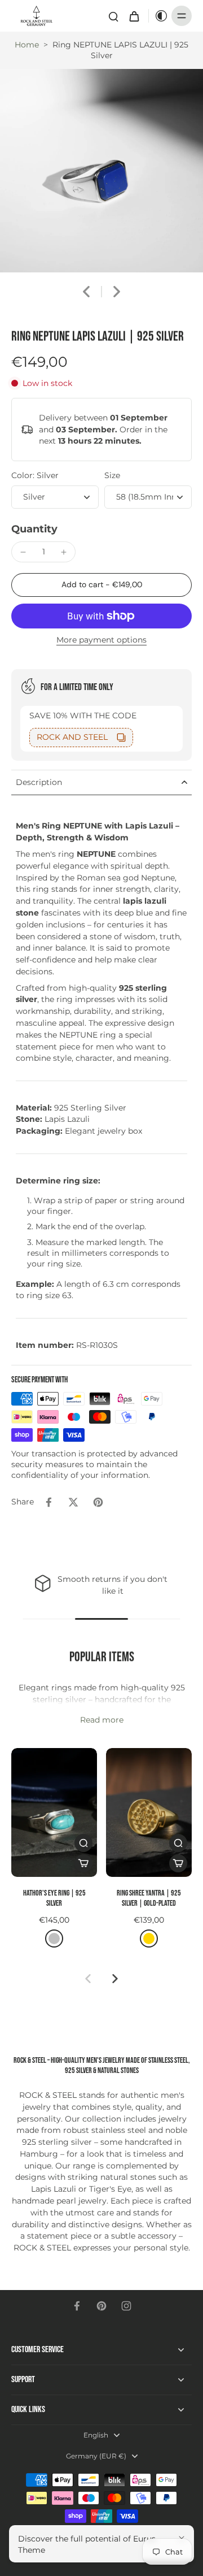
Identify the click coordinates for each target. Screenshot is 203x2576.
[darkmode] (158, 16)
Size (112, 475)
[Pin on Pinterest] (98, 1502)
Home (27, 45)
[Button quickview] (83, 1843)
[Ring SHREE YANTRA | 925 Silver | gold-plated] (149, 1812)
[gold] (149, 1938)
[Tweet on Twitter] (73, 1502)
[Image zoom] (101, 171)
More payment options (101, 640)
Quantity (34, 529)
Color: (35, 475)
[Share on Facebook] (48, 1502)
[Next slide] (117, 292)
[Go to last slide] (86, 292)
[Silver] (54, 1938)
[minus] (23, 552)
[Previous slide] (88, 1979)
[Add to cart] (83, 1863)
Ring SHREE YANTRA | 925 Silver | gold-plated (149, 1898)
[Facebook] (77, 2306)
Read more (102, 1720)
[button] (101, 585)
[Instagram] (126, 2306)
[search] (113, 16)
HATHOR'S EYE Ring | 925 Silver (54, 1898)
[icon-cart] (134, 16)
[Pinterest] (101, 2306)
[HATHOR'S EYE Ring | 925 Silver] (54, 1812)
